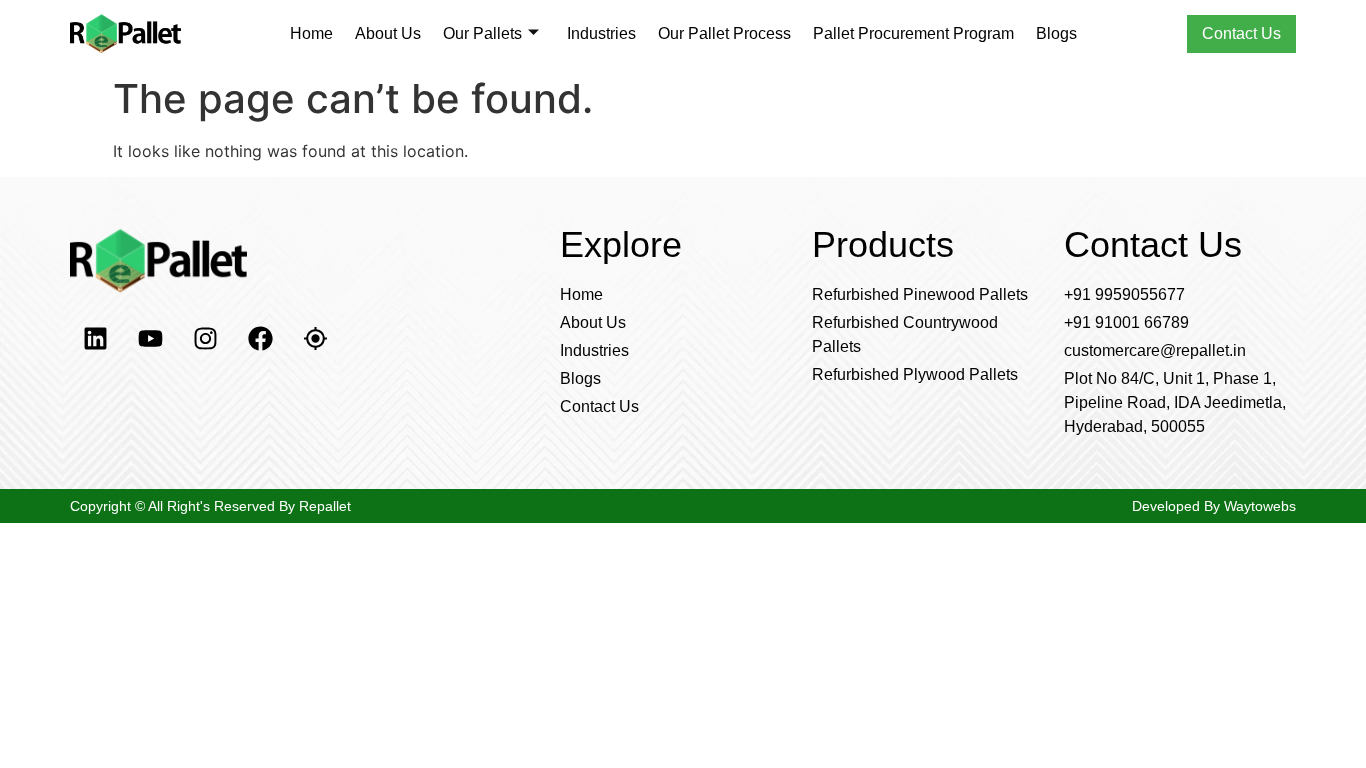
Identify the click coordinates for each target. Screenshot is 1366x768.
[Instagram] (205, 339)
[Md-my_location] (315, 339)
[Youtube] (150, 339)
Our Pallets (482, 33)
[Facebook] (260, 339)
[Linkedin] (95, 339)
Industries (601, 33)
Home (311, 33)
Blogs (1056, 33)
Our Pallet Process (724, 33)
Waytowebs (1258, 506)
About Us (388, 33)
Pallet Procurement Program (913, 33)
